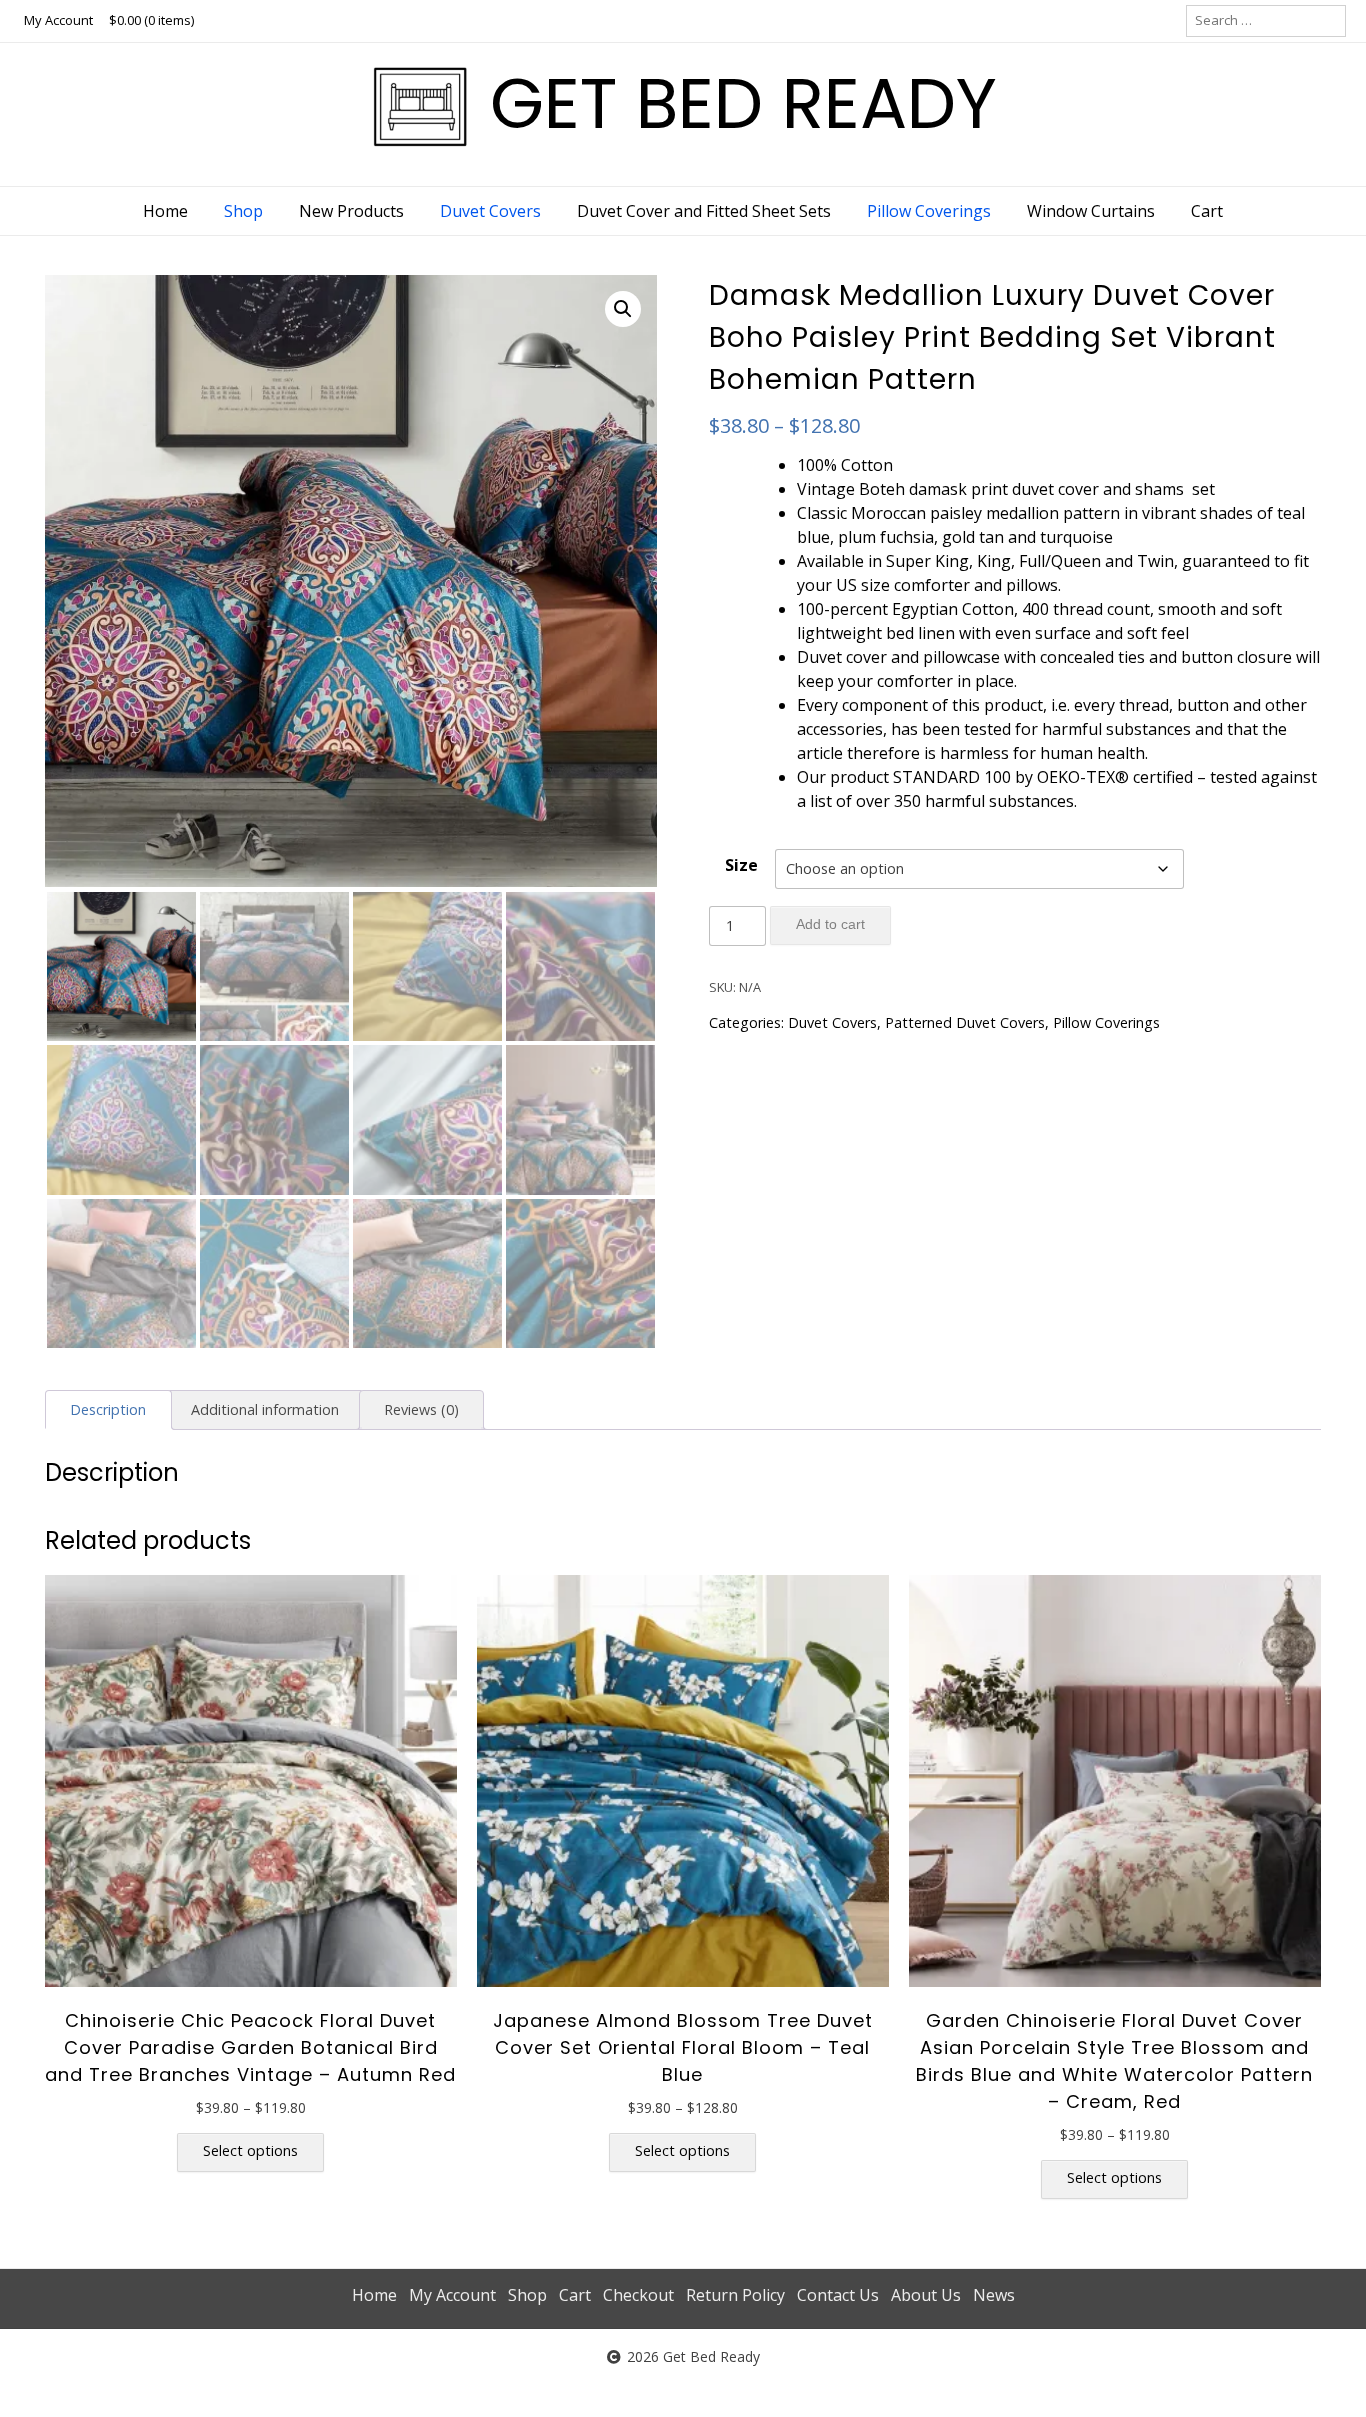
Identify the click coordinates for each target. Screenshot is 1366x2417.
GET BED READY (743, 103)
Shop (243, 211)
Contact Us (838, 2295)
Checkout (638, 2295)
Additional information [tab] (265, 1409)
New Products (351, 211)
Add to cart (830, 924)
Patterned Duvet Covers (965, 1022)
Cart (1207, 211)
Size (741, 865)
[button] (623, 309)
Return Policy (735, 2295)
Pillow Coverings (929, 211)
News (994, 2295)
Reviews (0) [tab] (421, 1409)
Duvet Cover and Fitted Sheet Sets (704, 211)
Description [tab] (108, 1409)
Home (165, 211)
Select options (250, 2150)
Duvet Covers (490, 211)
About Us (926, 2295)
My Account (58, 20)
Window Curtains (1091, 211)
